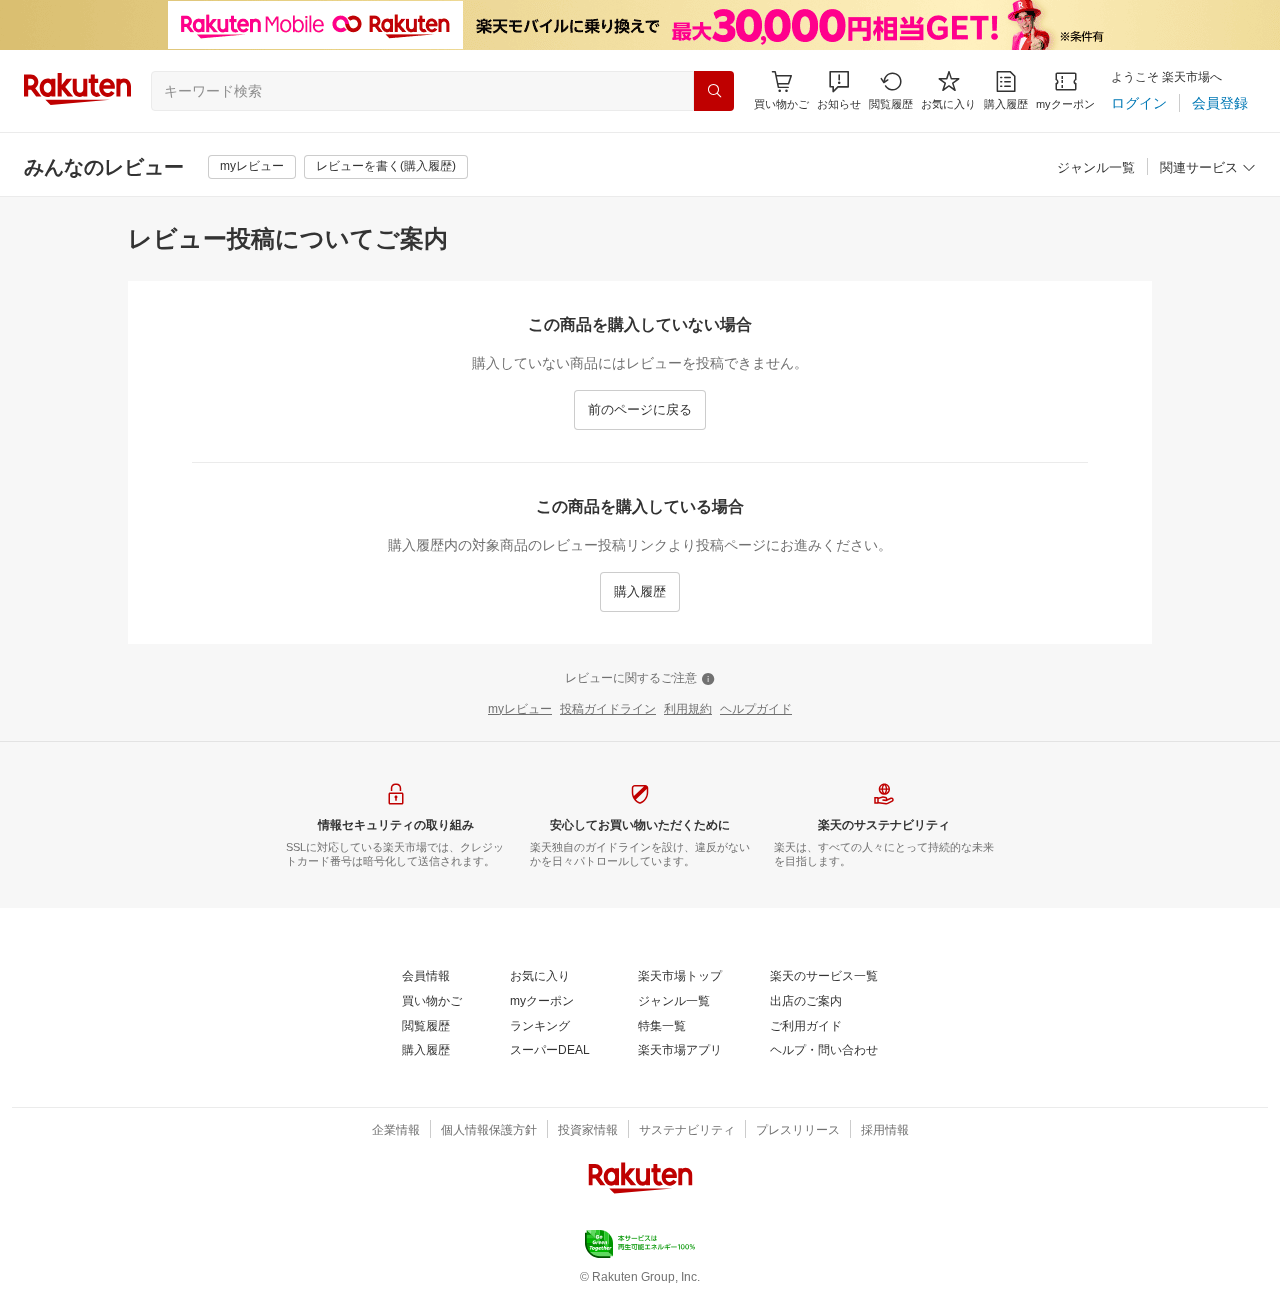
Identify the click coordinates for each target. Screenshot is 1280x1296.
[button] (839, 90)
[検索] (714, 91)
